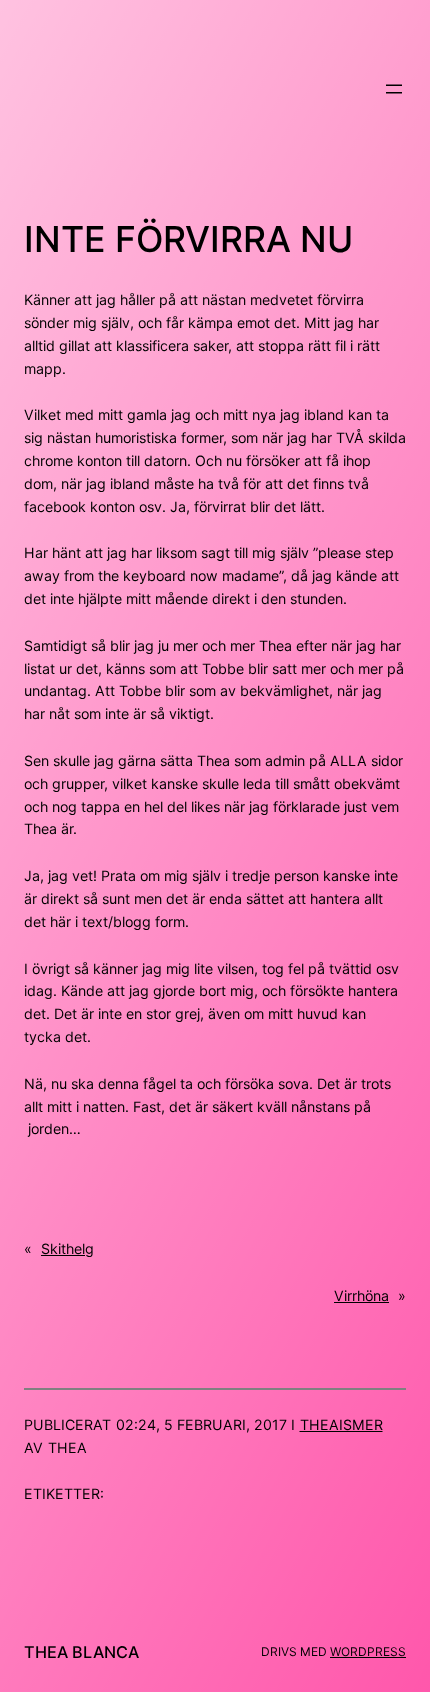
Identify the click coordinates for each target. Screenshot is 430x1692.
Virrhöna (361, 1295)
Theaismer (341, 1424)
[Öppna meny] (394, 89)
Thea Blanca (81, 1652)
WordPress (368, 1651)
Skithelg (67, 1248)
